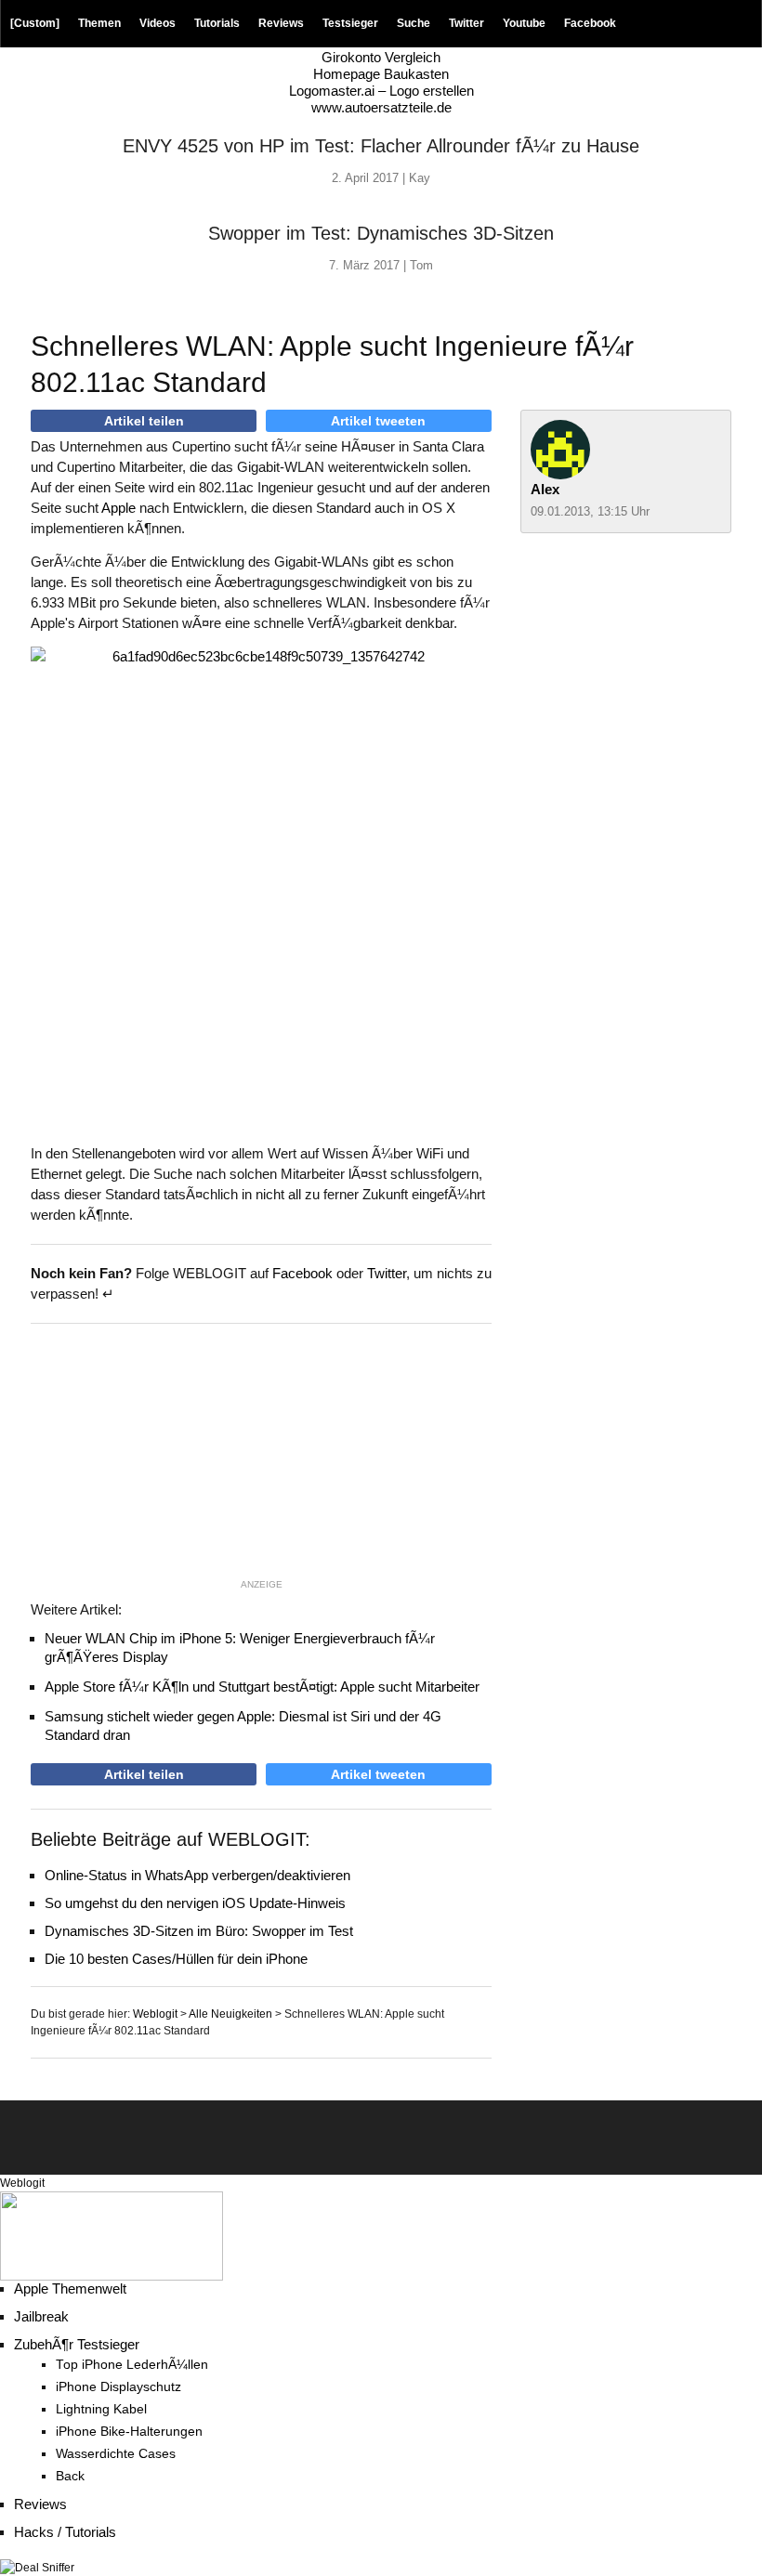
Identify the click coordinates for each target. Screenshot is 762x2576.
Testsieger (350, 23)
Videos (158, 23)
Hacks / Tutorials (65, 2532)
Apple (118, 508)
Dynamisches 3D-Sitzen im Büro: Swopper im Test (199, 1931)
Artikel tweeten (378, 421)
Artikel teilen (144, 421)
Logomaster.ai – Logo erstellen (381, 91)
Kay (420, 178)
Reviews (281, 23)
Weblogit (22, 2183)
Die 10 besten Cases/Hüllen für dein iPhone (176, 1959)
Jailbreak (41, 2316)
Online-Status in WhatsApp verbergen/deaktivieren (197, 1875)
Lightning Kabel (101, 2409)
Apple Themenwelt (70, 2288)
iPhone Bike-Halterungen (129, 2432)
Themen (99, 23)
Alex (545, 489)
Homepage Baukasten (381, 74)
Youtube (524, 23)
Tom (421, 265)
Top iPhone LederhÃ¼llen (132, 2365)
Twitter (466, 23)
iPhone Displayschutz (118, 2387)
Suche (414, 23)
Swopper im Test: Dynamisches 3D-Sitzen (381, 233)
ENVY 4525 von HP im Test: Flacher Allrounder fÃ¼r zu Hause (381, 146)
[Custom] (35, 23)
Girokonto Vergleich (381, 57)
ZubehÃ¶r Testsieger (77, 2344)
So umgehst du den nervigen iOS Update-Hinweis (195, 1903)
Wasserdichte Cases (116, 2454)
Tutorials (217, 23)
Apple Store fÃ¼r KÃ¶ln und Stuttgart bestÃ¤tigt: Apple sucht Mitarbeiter (262, 1687)
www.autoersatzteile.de (381, 107)
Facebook (590, 23)
